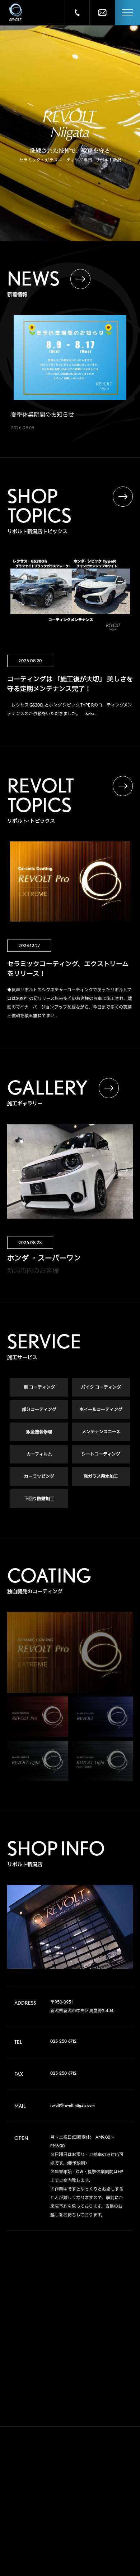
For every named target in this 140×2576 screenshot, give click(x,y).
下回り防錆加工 (39, 1499)
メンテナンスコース (101, 1432)
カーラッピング (39, 1476)
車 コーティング (39, 1387)
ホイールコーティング (101, 1409)
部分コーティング (39, 1409)
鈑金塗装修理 (39, 1432)
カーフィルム (39, 1454)
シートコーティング (101, 1454)
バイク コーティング (101, 1387)
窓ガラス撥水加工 (101, 1476)
